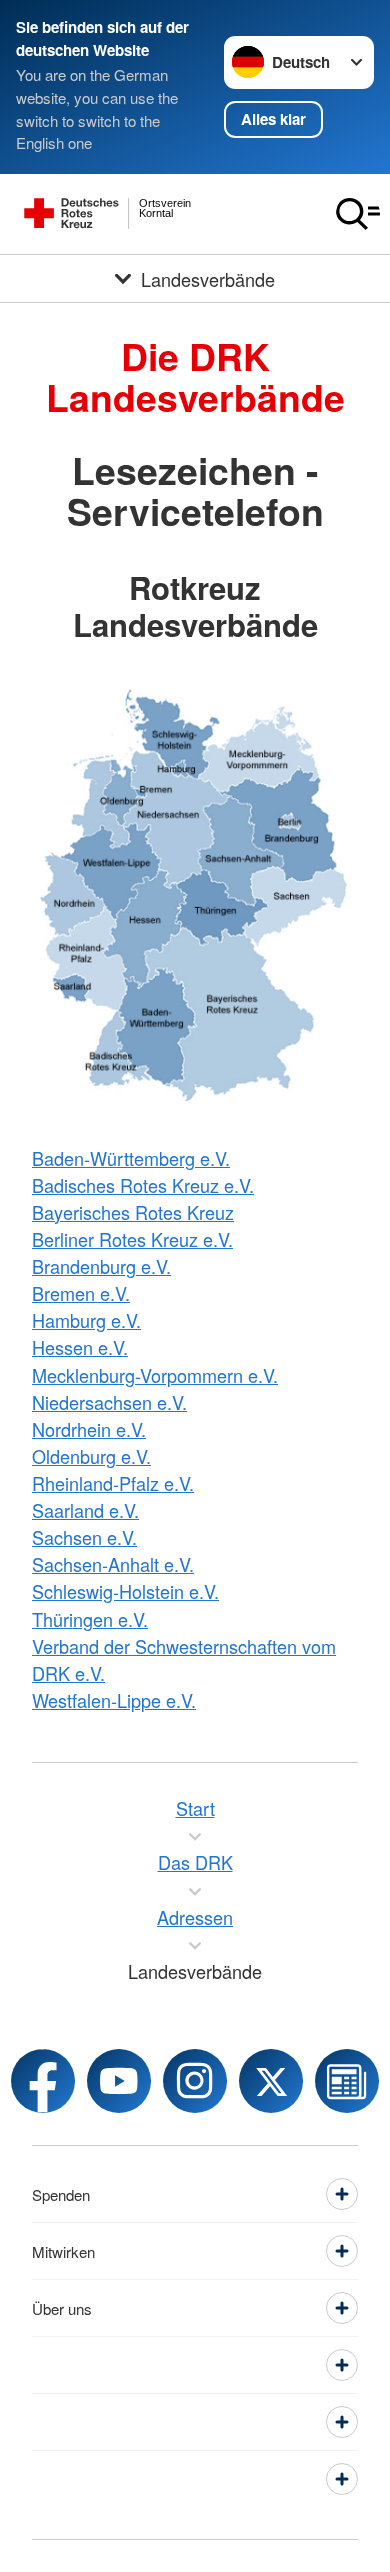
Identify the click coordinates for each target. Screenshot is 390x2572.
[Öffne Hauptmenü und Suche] (358, 214)
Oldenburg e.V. (91, 1456)
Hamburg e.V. (86, 1320)
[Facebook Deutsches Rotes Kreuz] (43, 2081)
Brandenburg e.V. (101, 1266)
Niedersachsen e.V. (109, 1402)
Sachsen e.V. (84, 1537)
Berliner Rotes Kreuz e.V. (132, 1239)
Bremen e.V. (81, 1293)
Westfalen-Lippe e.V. (114, 1700)
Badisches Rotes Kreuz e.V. (143, 1185)
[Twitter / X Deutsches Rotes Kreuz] (271, 2081)
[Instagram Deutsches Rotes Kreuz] (195, 2081)
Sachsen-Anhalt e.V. (113, 1564)
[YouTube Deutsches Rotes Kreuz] (119, 2081)
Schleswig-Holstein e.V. (125, 1591)
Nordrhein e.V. (89, 1429)
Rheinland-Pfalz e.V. (113, 1483)
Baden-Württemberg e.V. (131, 1158)
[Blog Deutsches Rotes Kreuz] (347, 2081)
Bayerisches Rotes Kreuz (133, 1212)
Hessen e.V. (80, 1347)
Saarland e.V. (85, 1510)
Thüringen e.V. (90, 1619)
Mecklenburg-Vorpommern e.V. (155, 1375)
